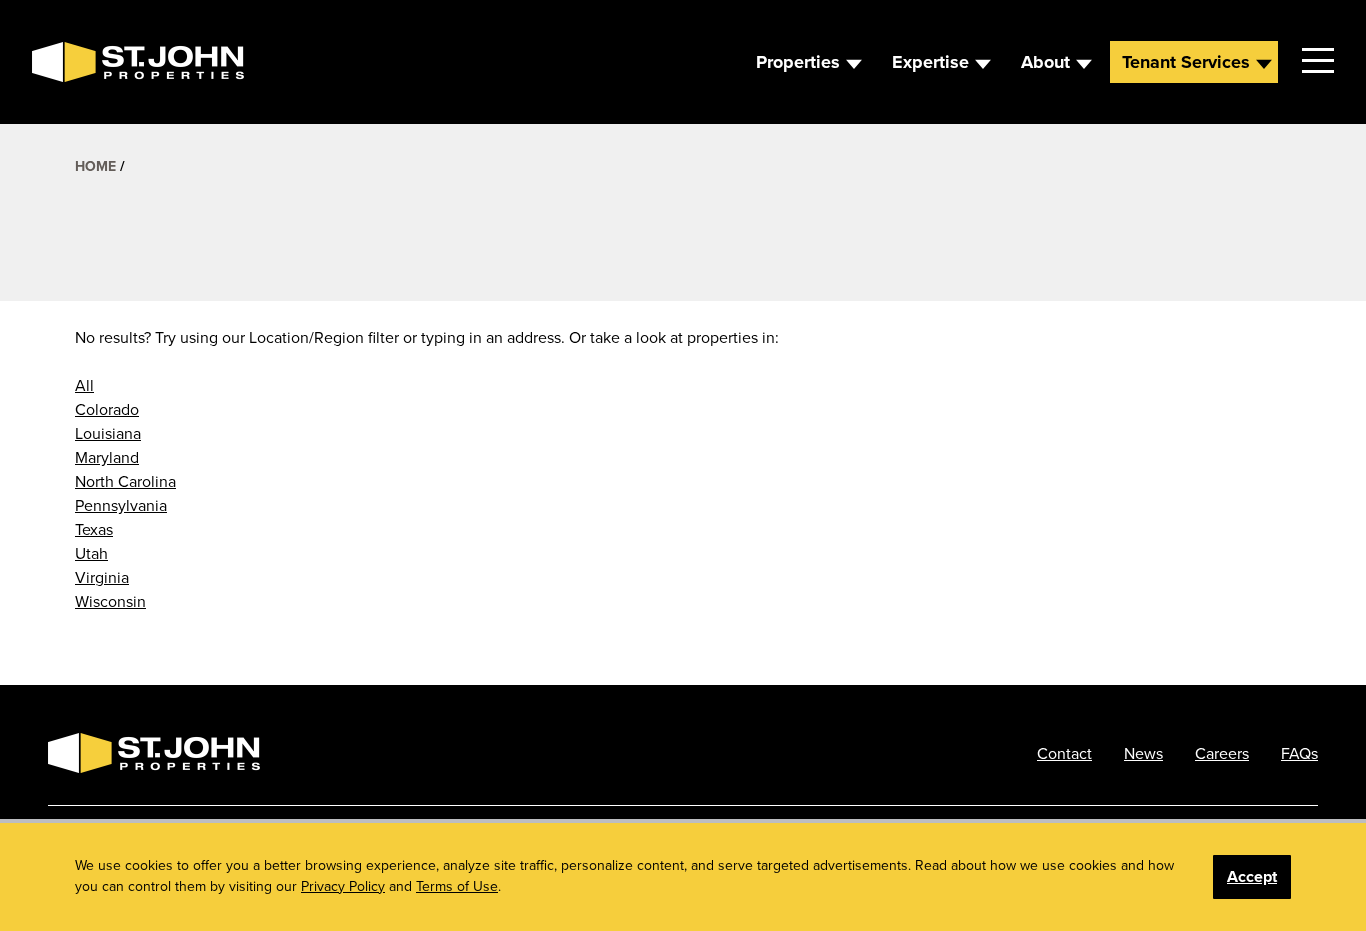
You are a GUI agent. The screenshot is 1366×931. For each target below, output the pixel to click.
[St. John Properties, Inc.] (64, 62)
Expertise (930, 62)
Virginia (102, 577)
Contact (1064, 753)
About (1045, 62)
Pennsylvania (121, 505)
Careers (1222, 753)
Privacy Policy (343, 886)
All (84, 385)
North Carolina (125, 481)
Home (95, 166)
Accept (1252, 876)
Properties (798, 62)
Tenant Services (1186, 62)
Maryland (107, 457)
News (1143, 753)
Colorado (107, 409)
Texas (94, 529)
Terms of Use (457, 886)
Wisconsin (110, 601)
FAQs (1299, 753)
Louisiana (108, 433)
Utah (91, 553)
